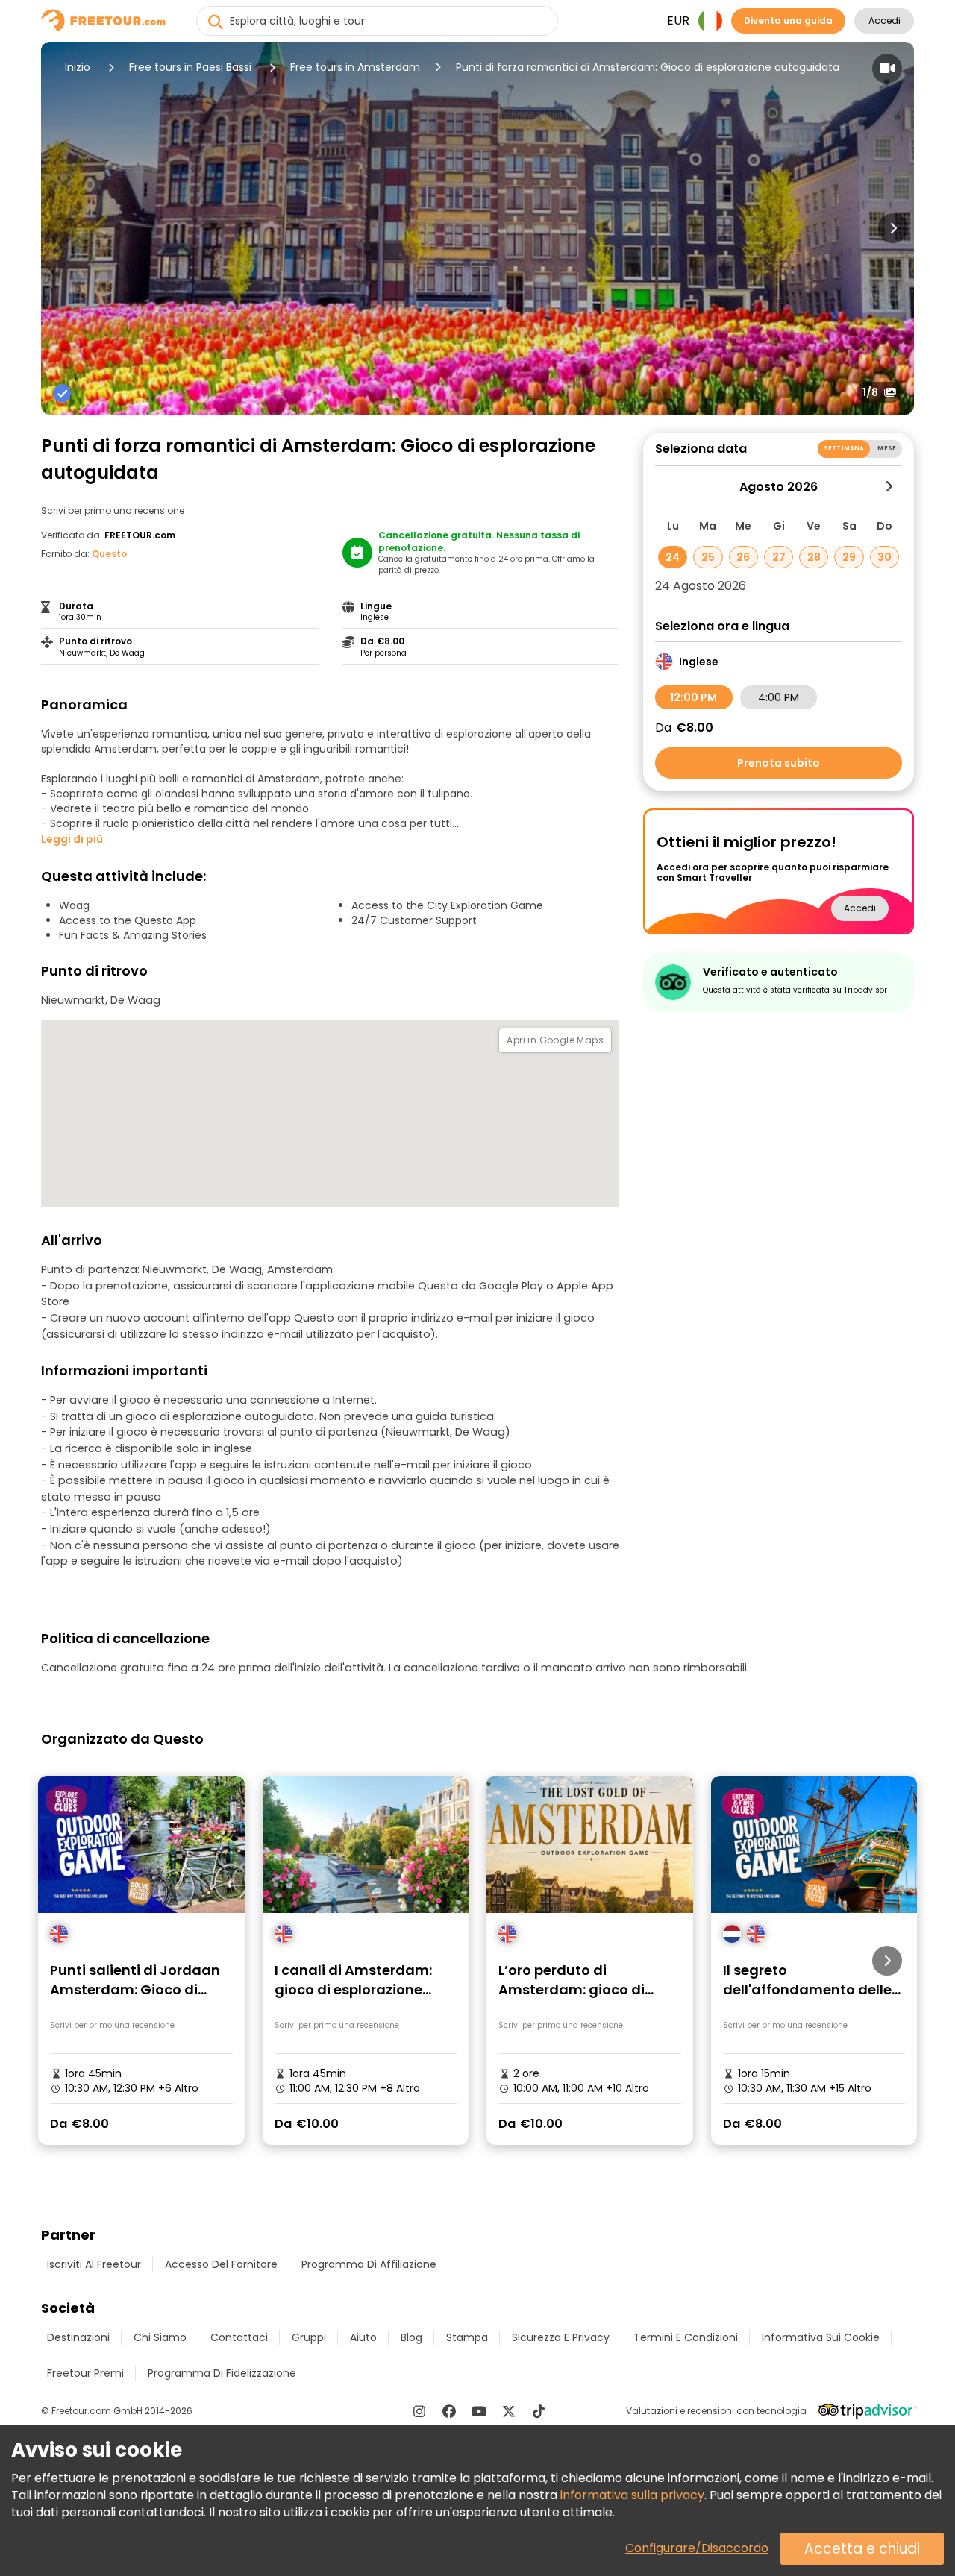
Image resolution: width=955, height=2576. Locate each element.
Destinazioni (78, 2337)
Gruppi (309, 2337)
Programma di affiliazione (369, 2264)
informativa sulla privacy (632, 2495)
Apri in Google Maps (555, 1040)
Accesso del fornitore (221, 2264)
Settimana (844, 449)
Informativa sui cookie (821, 2337)
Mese (887, 449)
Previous (62, 228)
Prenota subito (779, 763)
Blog (411, 2337)
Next (893, 228)
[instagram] (419, 2411)
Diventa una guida (788, 21)
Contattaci (239, 2337)
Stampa (467, 2337)
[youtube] (479, 2411)
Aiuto (363, 2337)
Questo (109, 554)
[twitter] (509, 2411)
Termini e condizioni (686, 2337)
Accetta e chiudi (862, 2549)
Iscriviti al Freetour (94, 2264)
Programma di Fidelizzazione (222, 2373)
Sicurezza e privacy (561, 2337)
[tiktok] (539, 2411)
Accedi (884, 21)
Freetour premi (85, 2373)
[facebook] (449, 2411)
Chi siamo (160, 2337)
